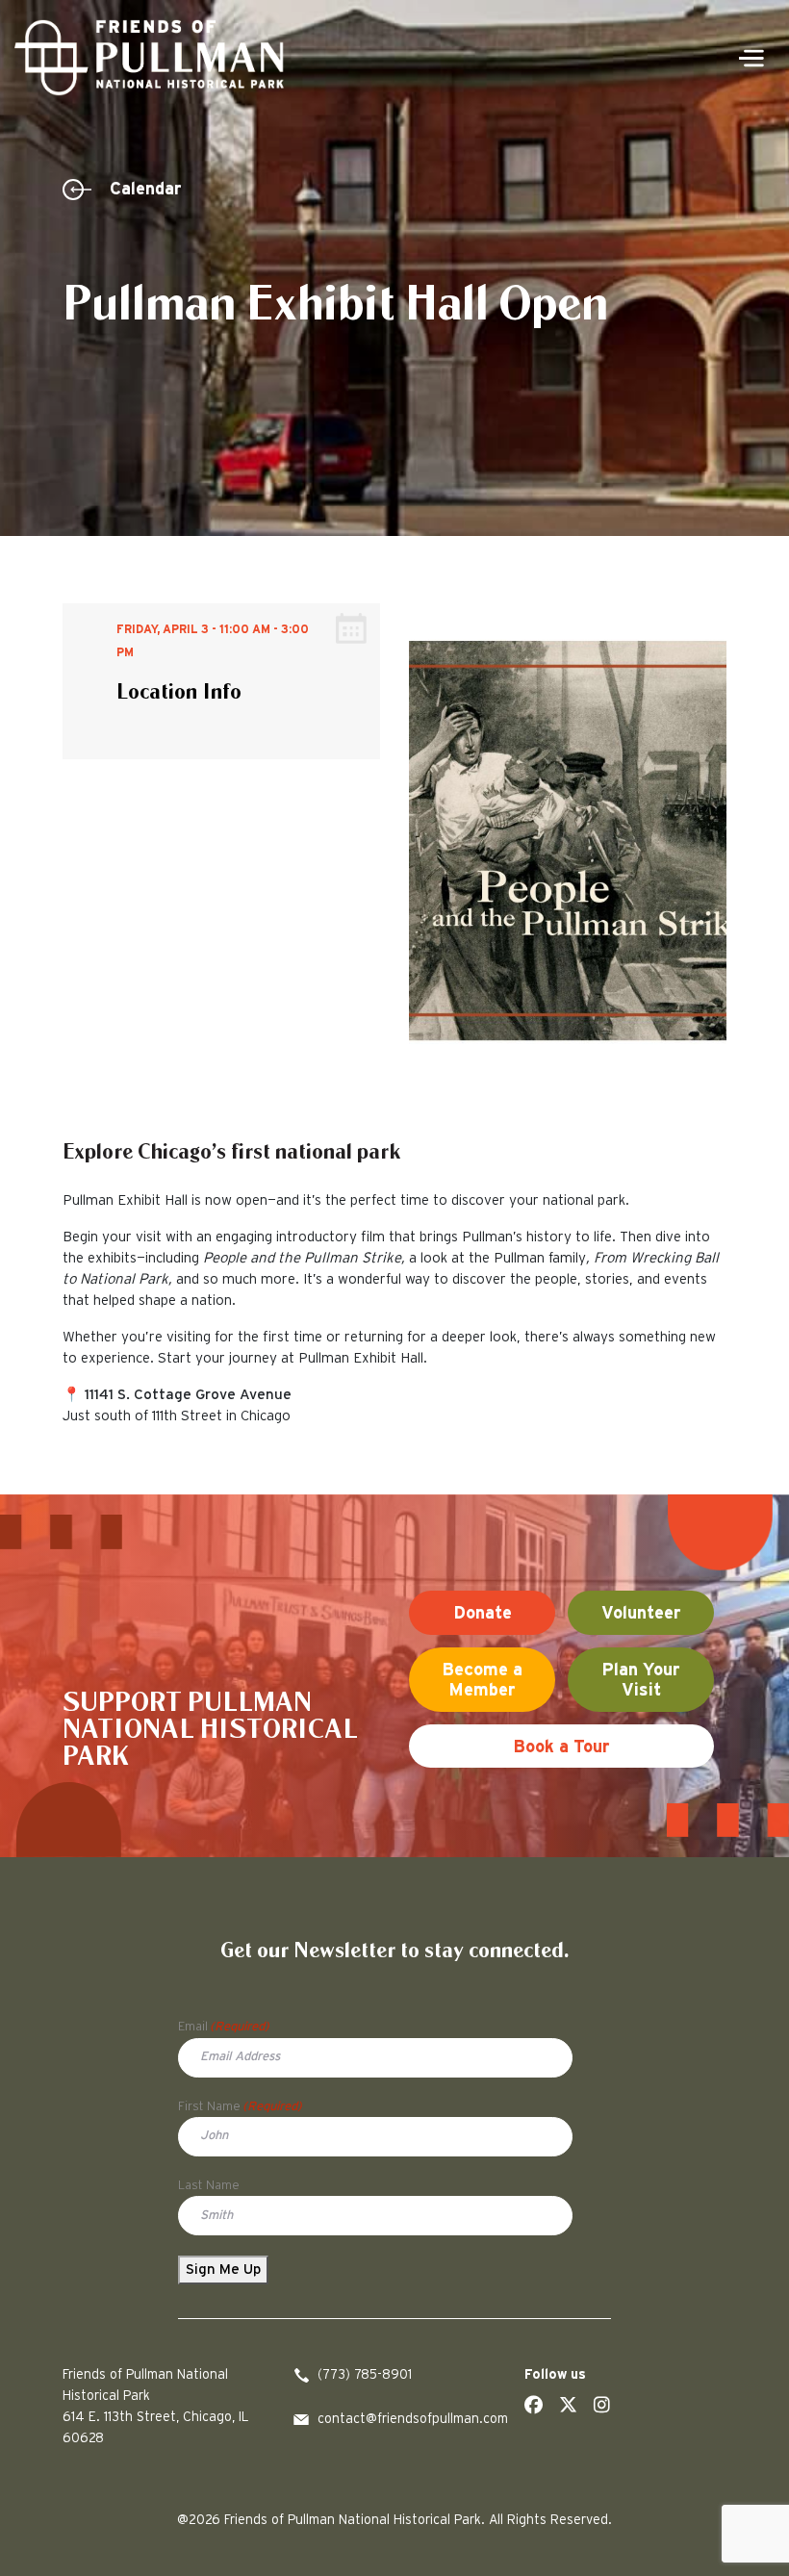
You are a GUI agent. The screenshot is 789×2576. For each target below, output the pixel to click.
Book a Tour (561, 1747)
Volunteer (641, 1614)
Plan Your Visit (641, 1681)
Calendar (146, 190)
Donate (483, 1614)
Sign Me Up (223, 2270)
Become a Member (482, 1681)
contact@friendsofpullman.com (407, 2419)
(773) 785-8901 (365, 2375)
